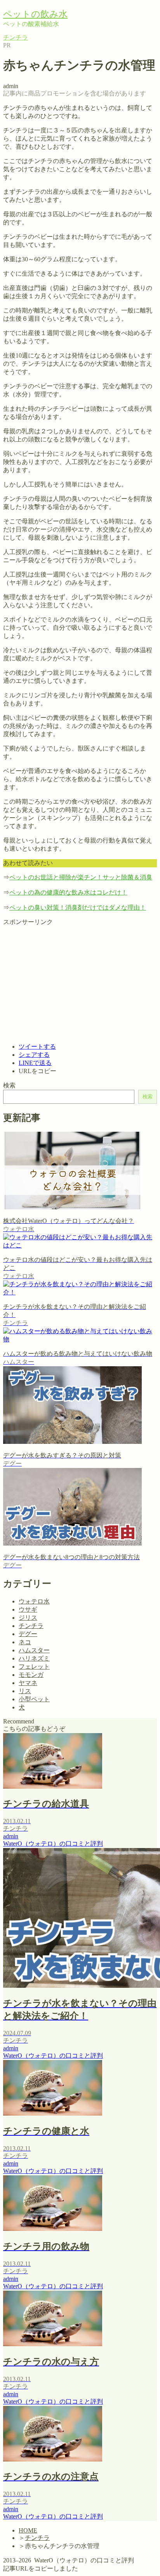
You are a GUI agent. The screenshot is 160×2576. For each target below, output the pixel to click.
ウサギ (28, 86)
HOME (28, 2530)
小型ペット (34, 1699)
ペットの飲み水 (35, 14)
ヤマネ (28, 1683)
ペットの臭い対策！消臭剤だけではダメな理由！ (78, 908)
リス (25, 94)
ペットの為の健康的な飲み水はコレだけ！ (68, 892)
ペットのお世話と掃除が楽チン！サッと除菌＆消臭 (81, 877)
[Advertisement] (68, 981)
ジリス (28, 135)
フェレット (34, 102)
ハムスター (34, 78)
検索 (9, 1085)
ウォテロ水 (34, 53)
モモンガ (31, 119)
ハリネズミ (34, 127)
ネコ (25, 70)
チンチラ (31, 110)
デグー (28, 1634)
